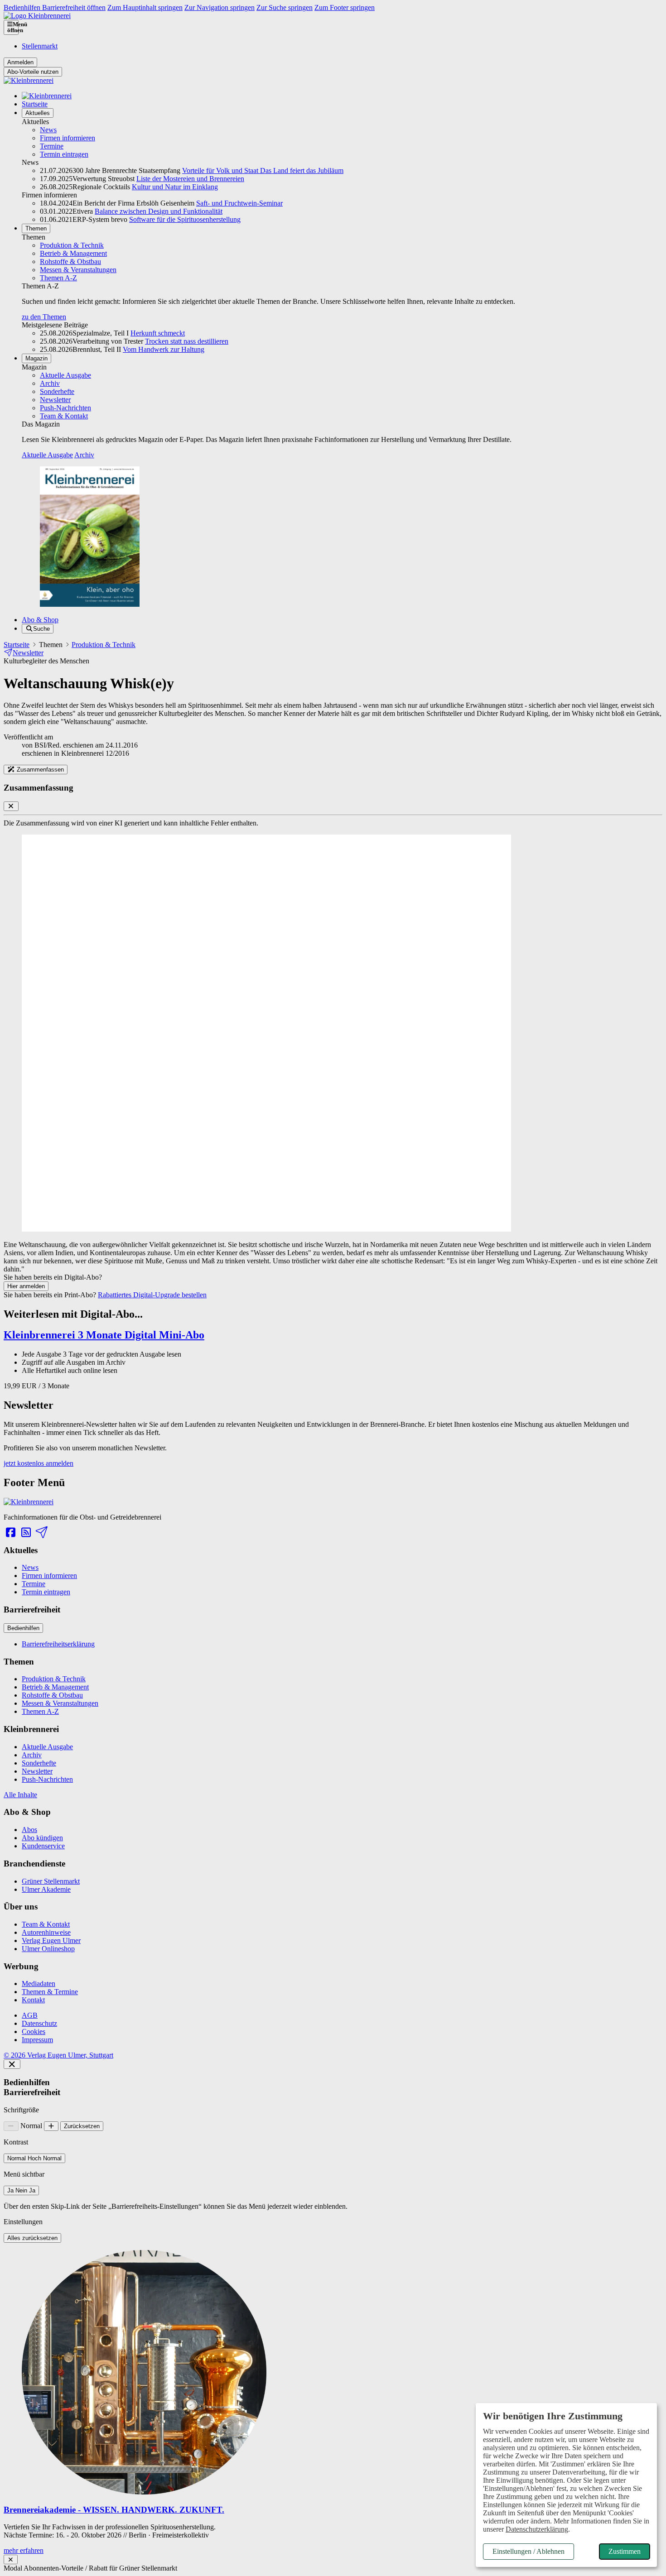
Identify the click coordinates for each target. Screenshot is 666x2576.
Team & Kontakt (64, 416)
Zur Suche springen (285, 7)
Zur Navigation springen (220, 7)
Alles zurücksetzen (32, 2238)
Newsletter (55, 400)
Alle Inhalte (20, 1795)
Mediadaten (39, 1984)
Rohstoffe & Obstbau (70, 261)
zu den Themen (44, 317)
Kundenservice (43, 1846)
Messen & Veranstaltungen (78, 270)
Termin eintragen (64, 154)
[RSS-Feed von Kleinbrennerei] (26, 1533)
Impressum (37, 2040)
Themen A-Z (58, 278)
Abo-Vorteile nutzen (33, 72)
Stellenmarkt (40, 46)
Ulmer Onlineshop (48, 1949)
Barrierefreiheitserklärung (58, 1644)
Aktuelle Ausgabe (65, 375)
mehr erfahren (24, 2550)
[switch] (34, 2158)
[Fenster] (11, 2559)
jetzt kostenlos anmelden (39, 1463)
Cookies (34, 2032)
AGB (30, 2015)
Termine (52, 146)
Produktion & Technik (72, 245)
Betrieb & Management (73, 253)
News (48, 130)
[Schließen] (12, 2064)
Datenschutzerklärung (537, 2529)
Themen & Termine (50, 1992)
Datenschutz (39, 2023)
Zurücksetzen (82, 2126)
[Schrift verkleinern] (11, 2126)
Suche (41, 629)
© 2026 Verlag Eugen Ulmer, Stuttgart (58, 2055)
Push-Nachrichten (65, 408)
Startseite (35, 104)
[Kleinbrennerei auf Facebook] (10, 1533)
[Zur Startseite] (37, 16)
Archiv (50, 383)
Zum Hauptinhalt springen (145, 7)
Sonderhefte (57, 391)
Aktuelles (38, 113)
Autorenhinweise (46, 1932)
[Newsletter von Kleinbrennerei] (41, 1533)
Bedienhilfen (23, 1628)
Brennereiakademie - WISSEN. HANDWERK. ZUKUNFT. (114, 2510)
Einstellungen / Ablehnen (528, 2551)
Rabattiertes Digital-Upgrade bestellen (152, 1295)
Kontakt (33, 2000)
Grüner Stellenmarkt (51, 1881)
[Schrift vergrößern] (51, 2126)
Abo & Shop (40, 620)
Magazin (36, 358)
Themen (36, 228)
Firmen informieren (68, 138)
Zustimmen (625, 2551)
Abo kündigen (42, 1838)
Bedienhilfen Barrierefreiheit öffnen (55, 7)
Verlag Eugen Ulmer (51, 1940)
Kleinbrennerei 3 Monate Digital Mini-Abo (104, 1335)
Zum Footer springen (345, 7)
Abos (29, 1830)
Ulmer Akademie (46, 1889)
